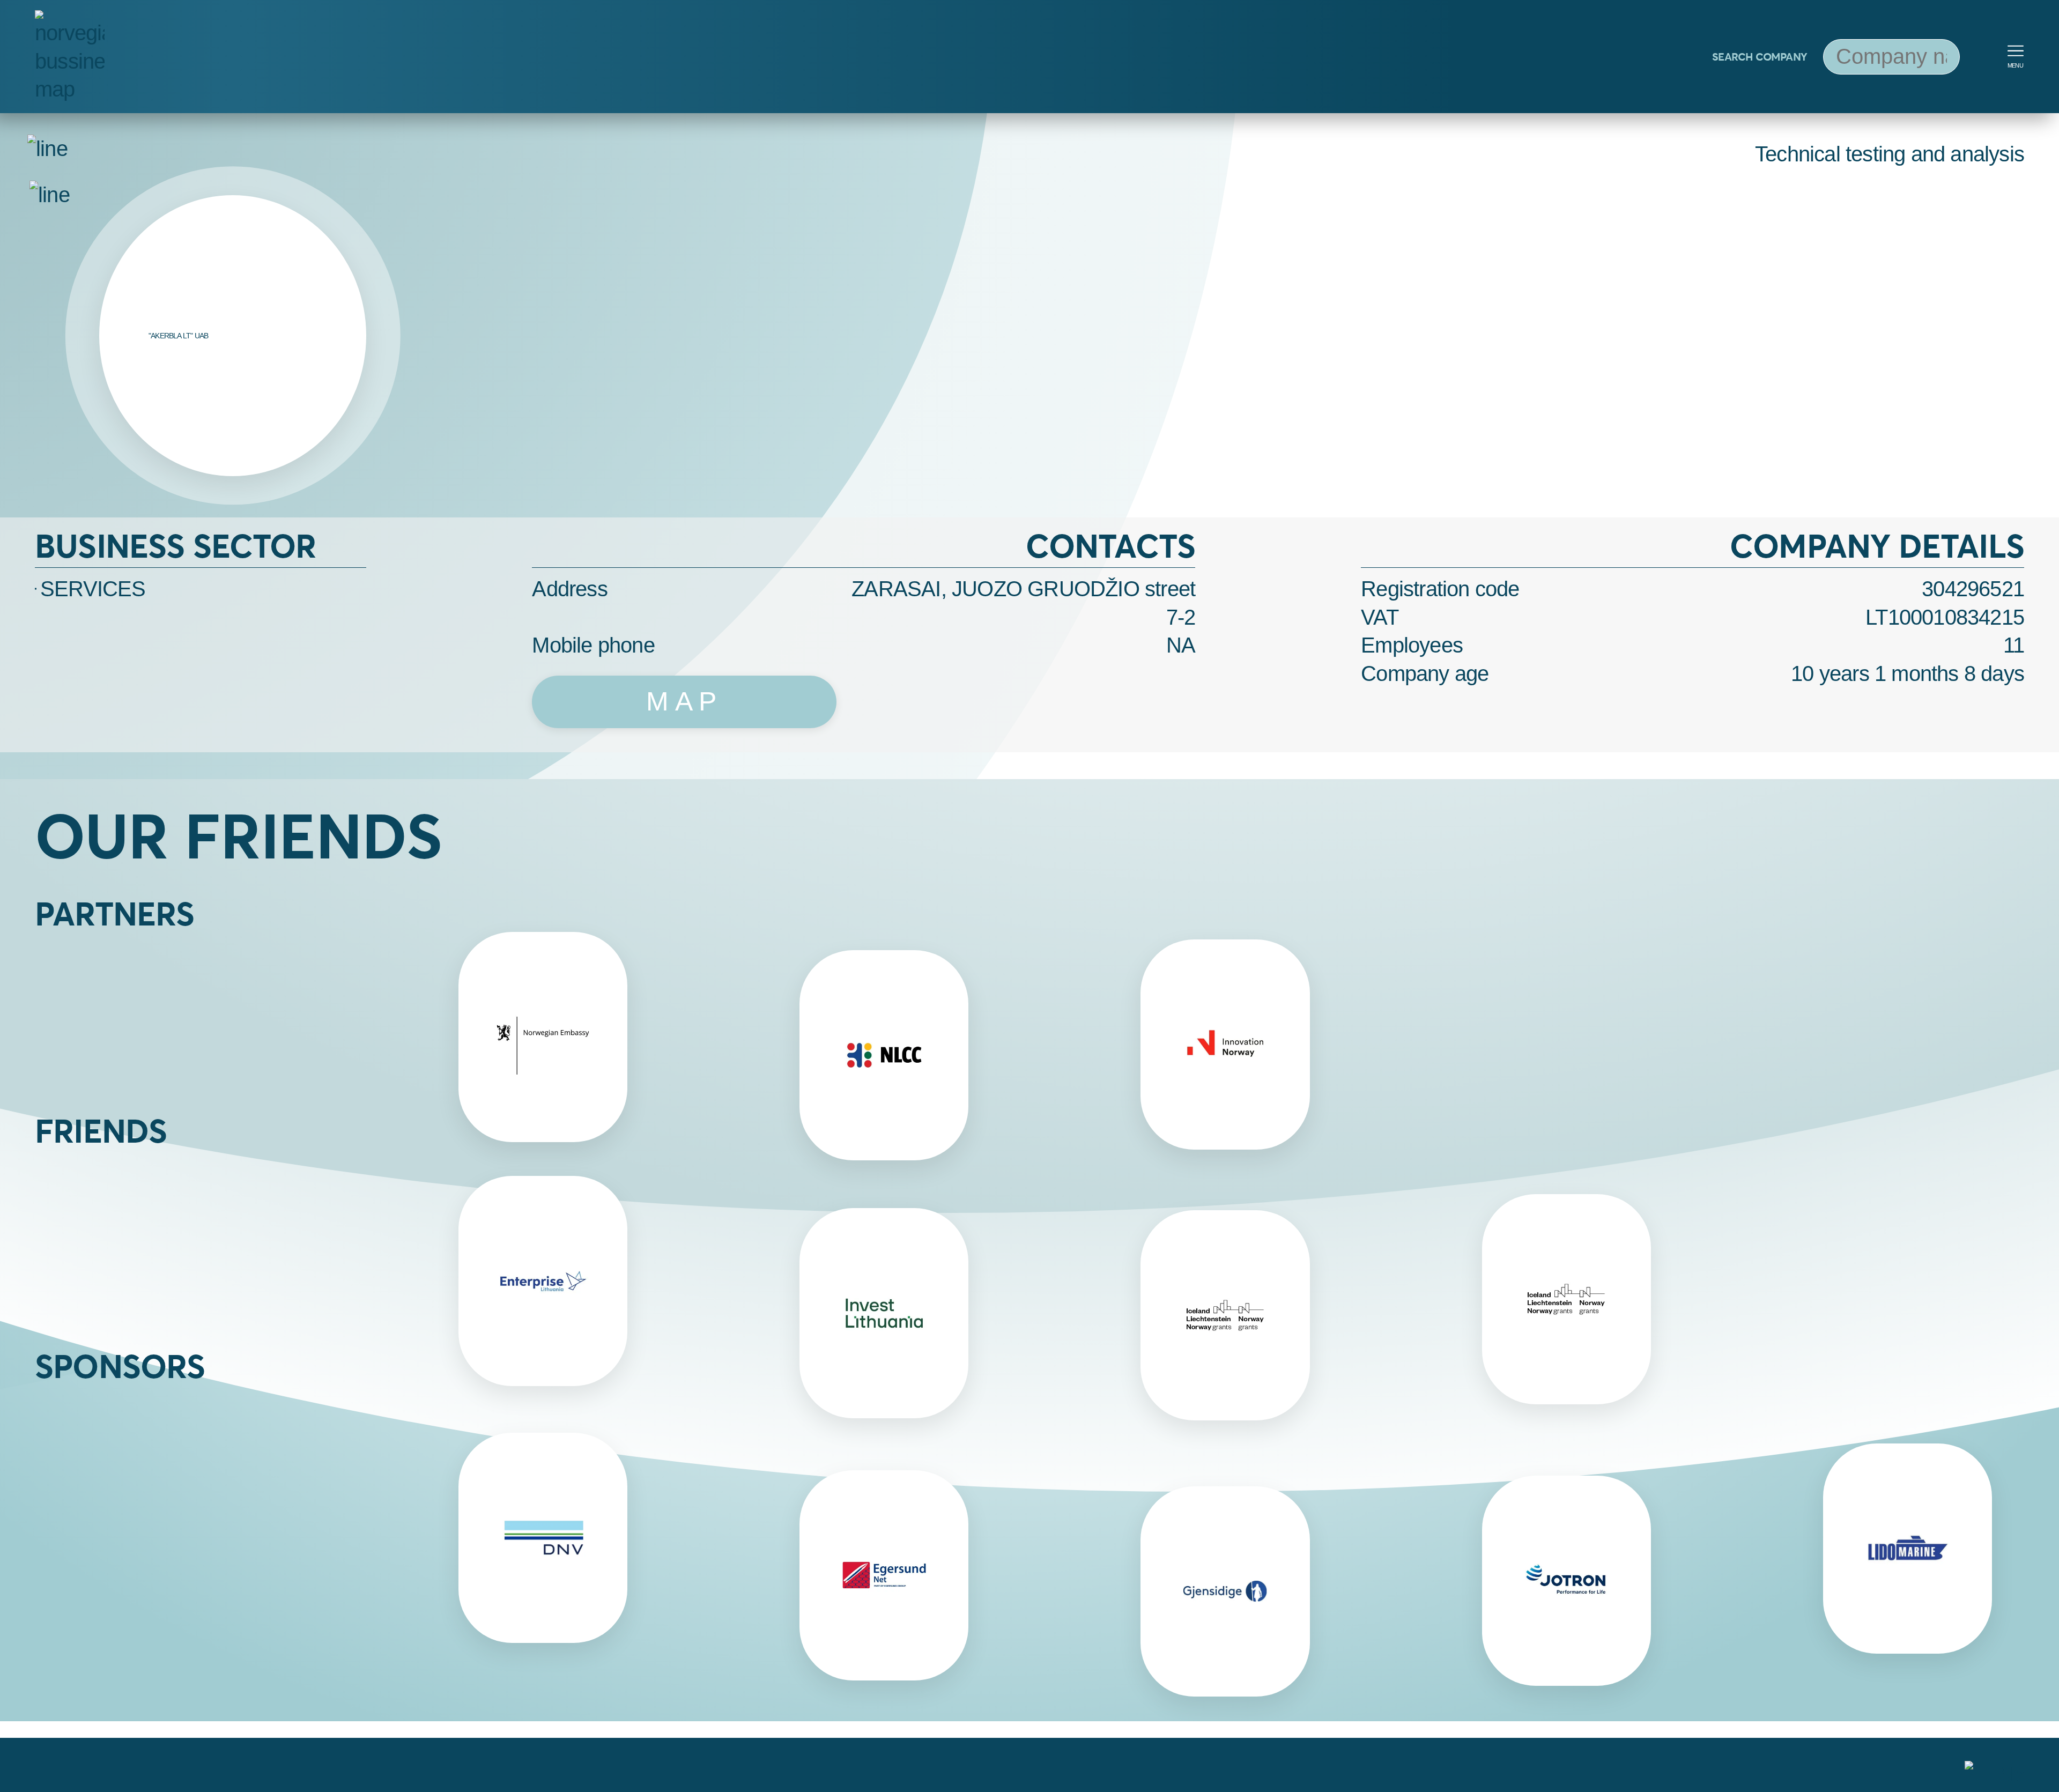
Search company (1760, 57)
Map (684, 701)
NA (1181, 645)
